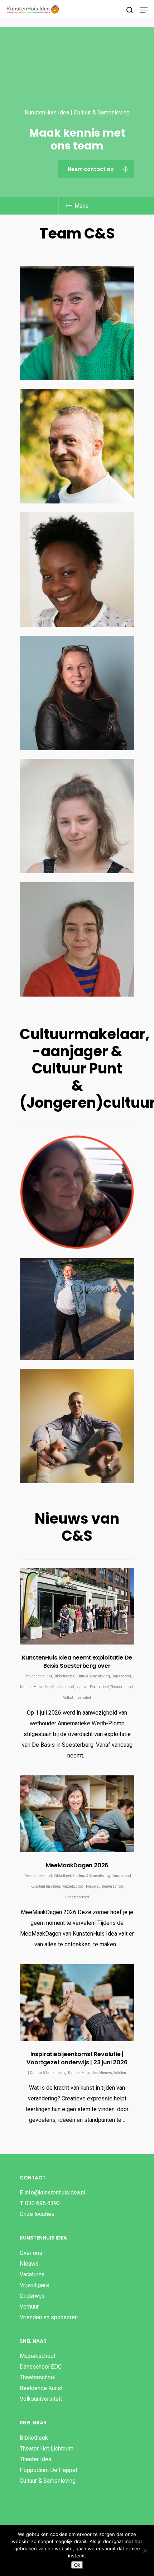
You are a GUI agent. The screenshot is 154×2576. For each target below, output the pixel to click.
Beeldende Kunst (38, 1676)
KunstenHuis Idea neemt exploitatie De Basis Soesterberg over (77, 1662)
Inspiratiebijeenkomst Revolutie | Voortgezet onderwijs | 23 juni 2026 (77, 2058)
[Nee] (145, 2551)
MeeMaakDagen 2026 (77, 1865)
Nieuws (82, 1687)
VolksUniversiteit (77, 1698)
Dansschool (121, 1676)
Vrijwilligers (34, 2285)
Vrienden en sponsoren (49, 2317)
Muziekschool (63, 1687)
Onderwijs (32, 2296)
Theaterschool (122, 1687)
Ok (77, 2565)
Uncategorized (77, 1897)
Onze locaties (37, 2214)
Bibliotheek (62, 1676)
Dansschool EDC (41, 2367)
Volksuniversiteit (41, 2399)
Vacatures (32, 2274)
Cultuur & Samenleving (92, 1676)
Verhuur (29, 2307)
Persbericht (99, 1687)
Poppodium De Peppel (48, 2470)
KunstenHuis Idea (35, 1687)
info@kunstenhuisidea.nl (55, 2192)
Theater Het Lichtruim (47, 2449)
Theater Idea (35, 2459)
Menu (81, 206)
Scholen (120, 2073)
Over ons (31, 2253)
